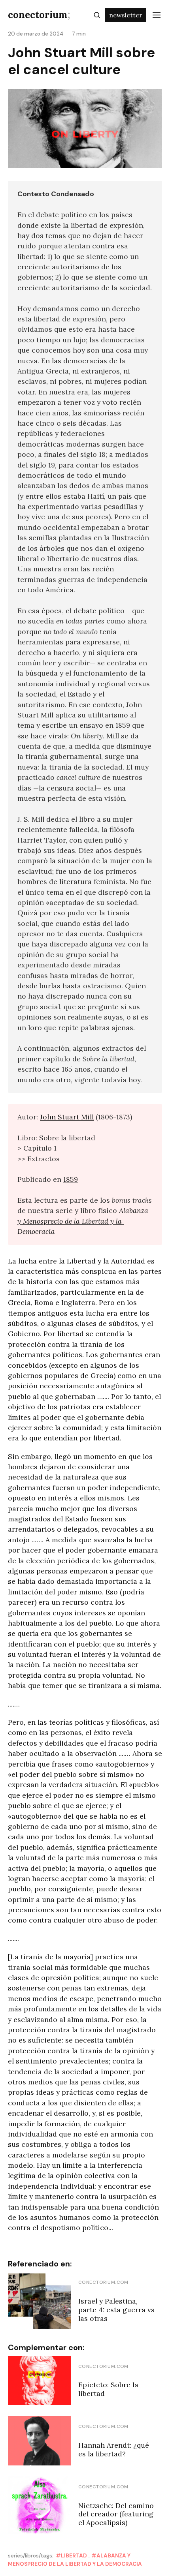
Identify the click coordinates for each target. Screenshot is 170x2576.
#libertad (71, 2556)
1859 (71, 1179)
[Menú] (157, 15)
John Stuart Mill (67, 1117)
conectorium (39, 15)
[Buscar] (97, 15)
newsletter (126, 15)
